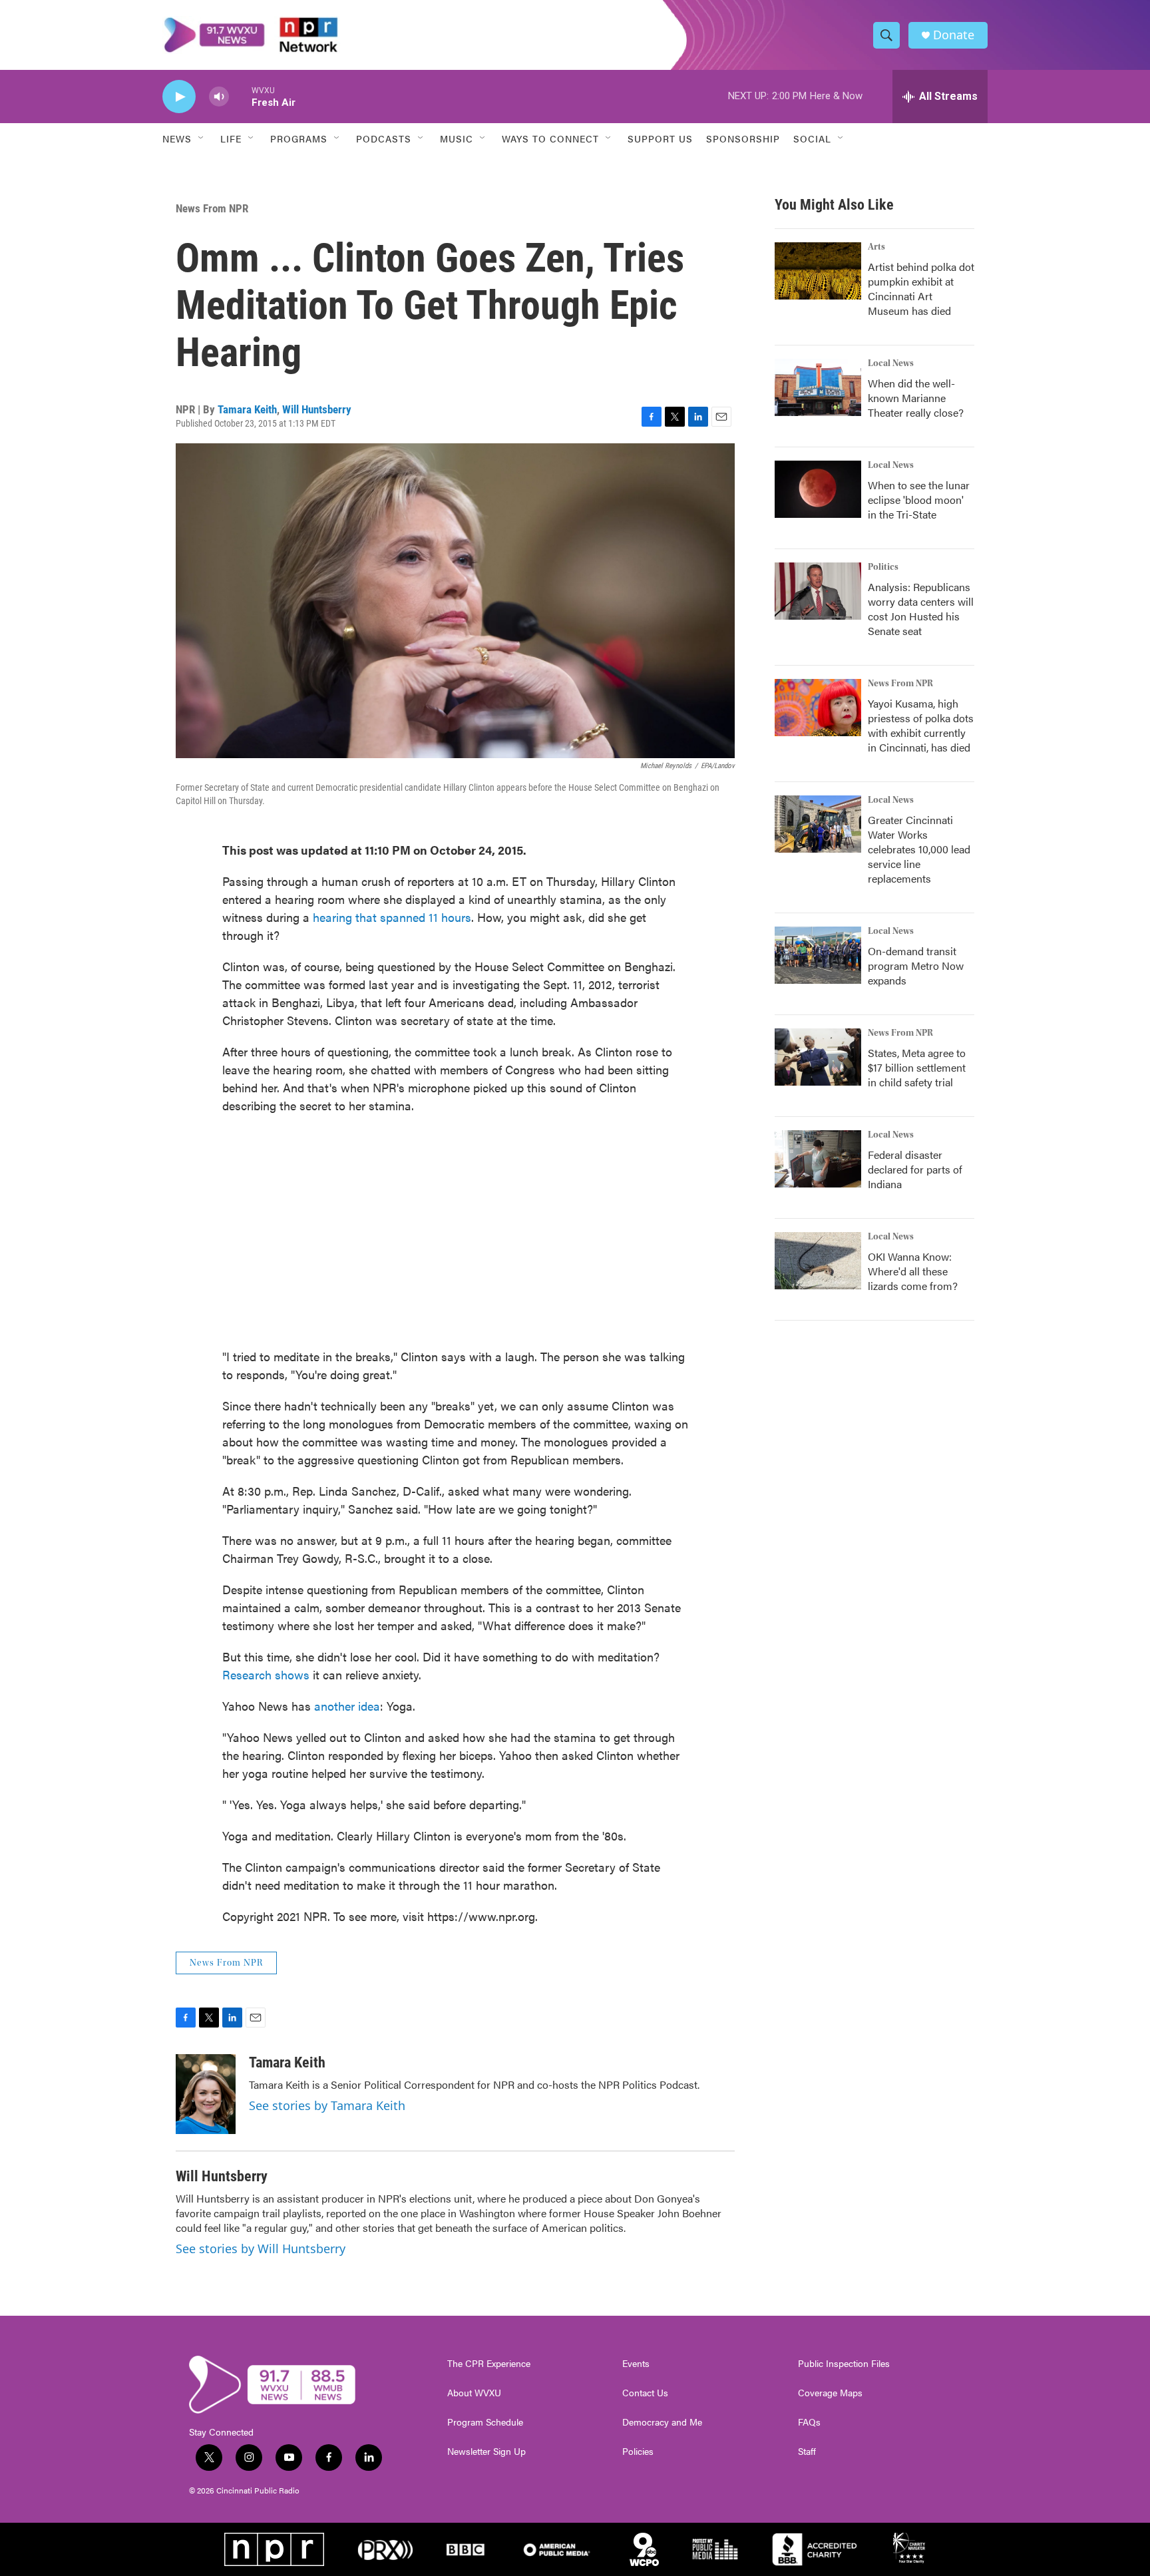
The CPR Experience (489, 2364)
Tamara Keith (247, 409)
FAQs (809, 2422)
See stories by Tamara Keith (327, 2105)
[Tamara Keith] (206, 2094)
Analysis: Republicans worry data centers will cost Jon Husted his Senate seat (921, 609)
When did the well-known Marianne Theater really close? (916, 398)
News (177, 138)
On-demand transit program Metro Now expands (916, 966)
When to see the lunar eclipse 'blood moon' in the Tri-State (919, 500)
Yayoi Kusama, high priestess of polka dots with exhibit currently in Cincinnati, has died (921, 725)
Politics (883, 567)
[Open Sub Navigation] (202, 138)
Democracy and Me (662, 2422)
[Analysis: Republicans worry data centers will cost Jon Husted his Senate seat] (818, 591)
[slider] (240, 96)
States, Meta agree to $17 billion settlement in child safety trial (917, 1067)
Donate (954, 35)
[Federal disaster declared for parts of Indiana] (818, 1159)
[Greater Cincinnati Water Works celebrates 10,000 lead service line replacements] (818, 824)
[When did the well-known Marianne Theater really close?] (818, 387)
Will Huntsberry (317, 409)
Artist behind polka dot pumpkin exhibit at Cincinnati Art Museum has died (921, 289)
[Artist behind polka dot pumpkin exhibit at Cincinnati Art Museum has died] (818, 271)
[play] (179, 97)
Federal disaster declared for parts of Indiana (915, 1169)
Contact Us (645, 2393)
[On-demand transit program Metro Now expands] (818, 955)
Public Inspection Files (844, 2364)
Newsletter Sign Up (486, 2452)
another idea (347, 1706)
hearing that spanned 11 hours (392, 917)
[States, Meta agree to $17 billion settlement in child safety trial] (818, 1057)
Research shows (266, 1674)
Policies (638, 2452)
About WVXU (474, 2393)
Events (636, 2364)
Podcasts (384, 138)
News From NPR (212, 208)
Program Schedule (485, 2422)
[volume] (219, 97)
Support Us (660, 138)
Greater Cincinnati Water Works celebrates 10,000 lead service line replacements (919, 849)
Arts (876, 247)
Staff (807, 2452)
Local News (891, 363)
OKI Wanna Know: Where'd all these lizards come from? (913, 1271)
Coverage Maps (830, 2393)
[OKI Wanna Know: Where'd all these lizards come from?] (818, 1261)
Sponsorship (743, 138)
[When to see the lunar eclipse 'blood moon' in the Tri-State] (818, 489)
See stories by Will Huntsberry (261, 2249)
